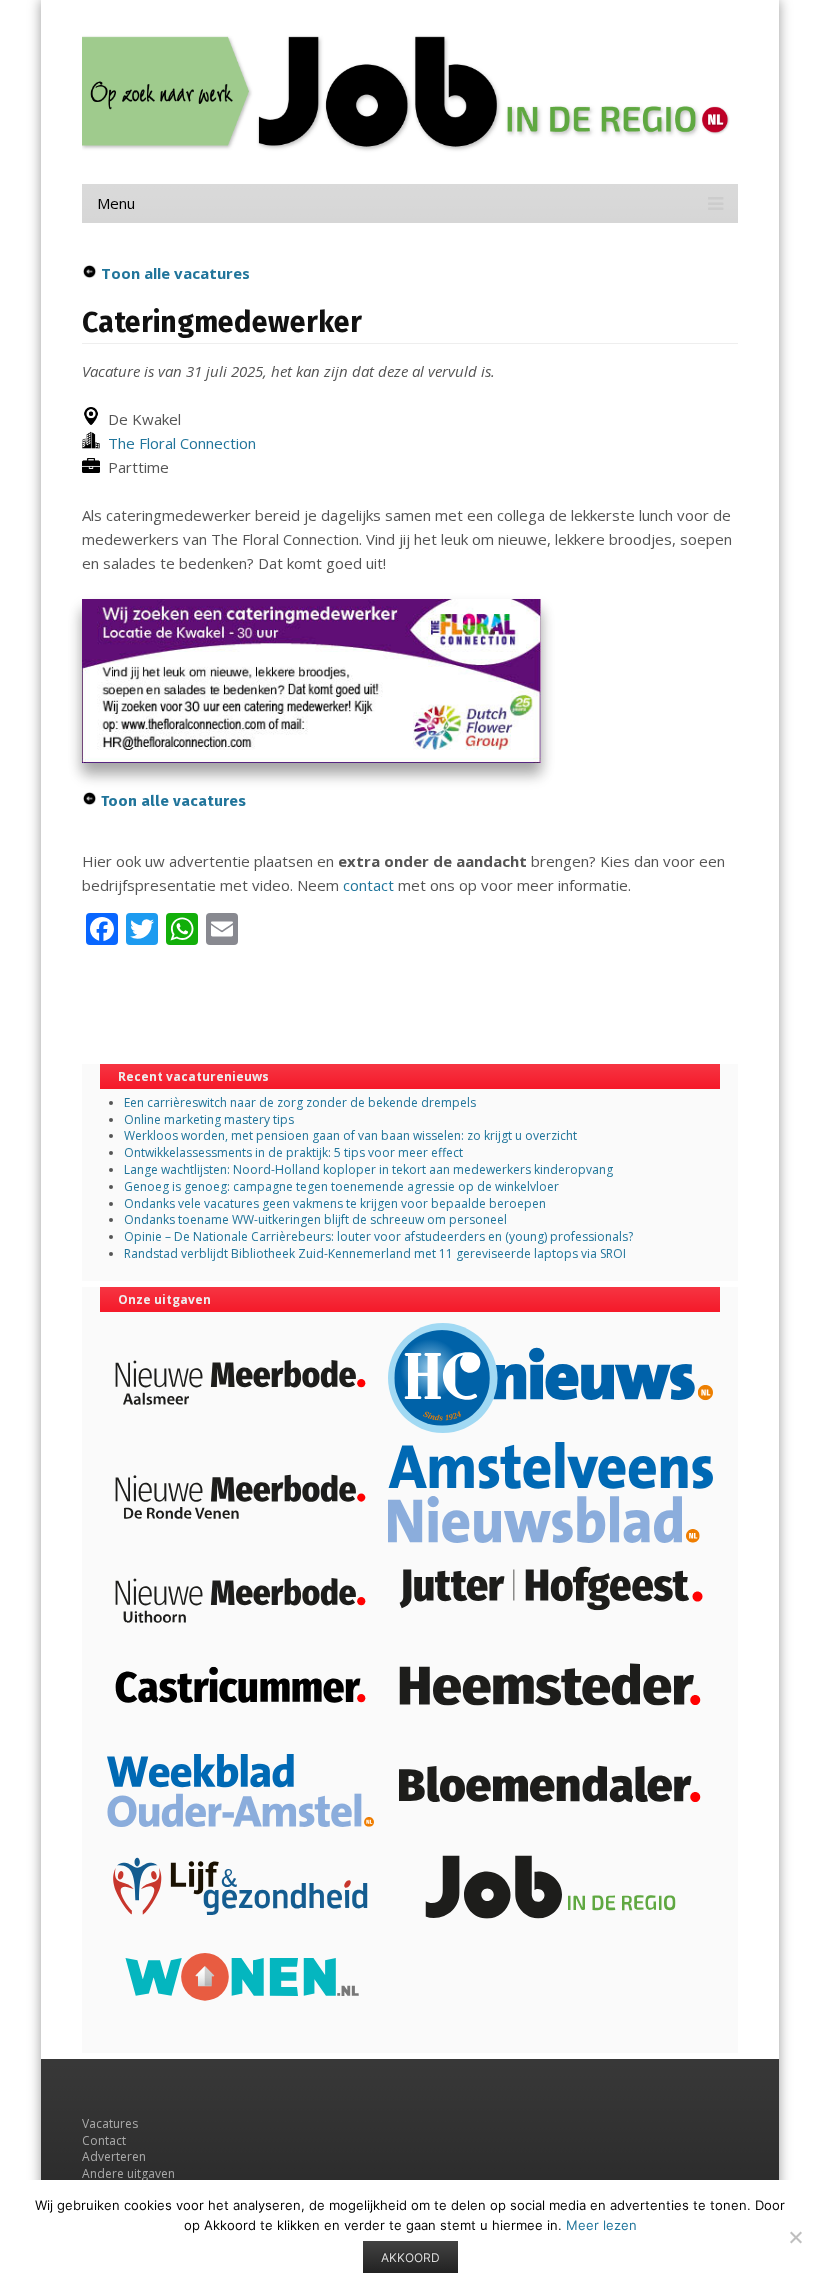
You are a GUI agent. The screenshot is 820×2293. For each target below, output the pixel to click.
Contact (104, 2140)
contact (368, 885)
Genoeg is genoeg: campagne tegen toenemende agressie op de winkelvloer (341, 1186)
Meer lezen (601, 2225)
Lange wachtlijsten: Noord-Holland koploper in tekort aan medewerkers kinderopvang (368, 1169)
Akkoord (410, 2257)
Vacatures (110, 2123)
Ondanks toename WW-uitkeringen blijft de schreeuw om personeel (315, 1219)
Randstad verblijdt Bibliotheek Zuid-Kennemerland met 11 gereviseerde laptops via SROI (375, 1253)
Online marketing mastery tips (209, 1119)
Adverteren (114, 2156)
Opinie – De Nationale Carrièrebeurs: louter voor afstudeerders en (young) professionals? (378, 1236)
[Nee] (795, 2237)
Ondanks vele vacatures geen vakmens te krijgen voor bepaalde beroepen (335, 1203)
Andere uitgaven (128, 2173)
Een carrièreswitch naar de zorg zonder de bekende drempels (300, 1102)
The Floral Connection (178, 443)
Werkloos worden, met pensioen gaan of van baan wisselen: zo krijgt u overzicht (350, 1135)
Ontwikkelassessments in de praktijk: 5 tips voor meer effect (293, 1152)
